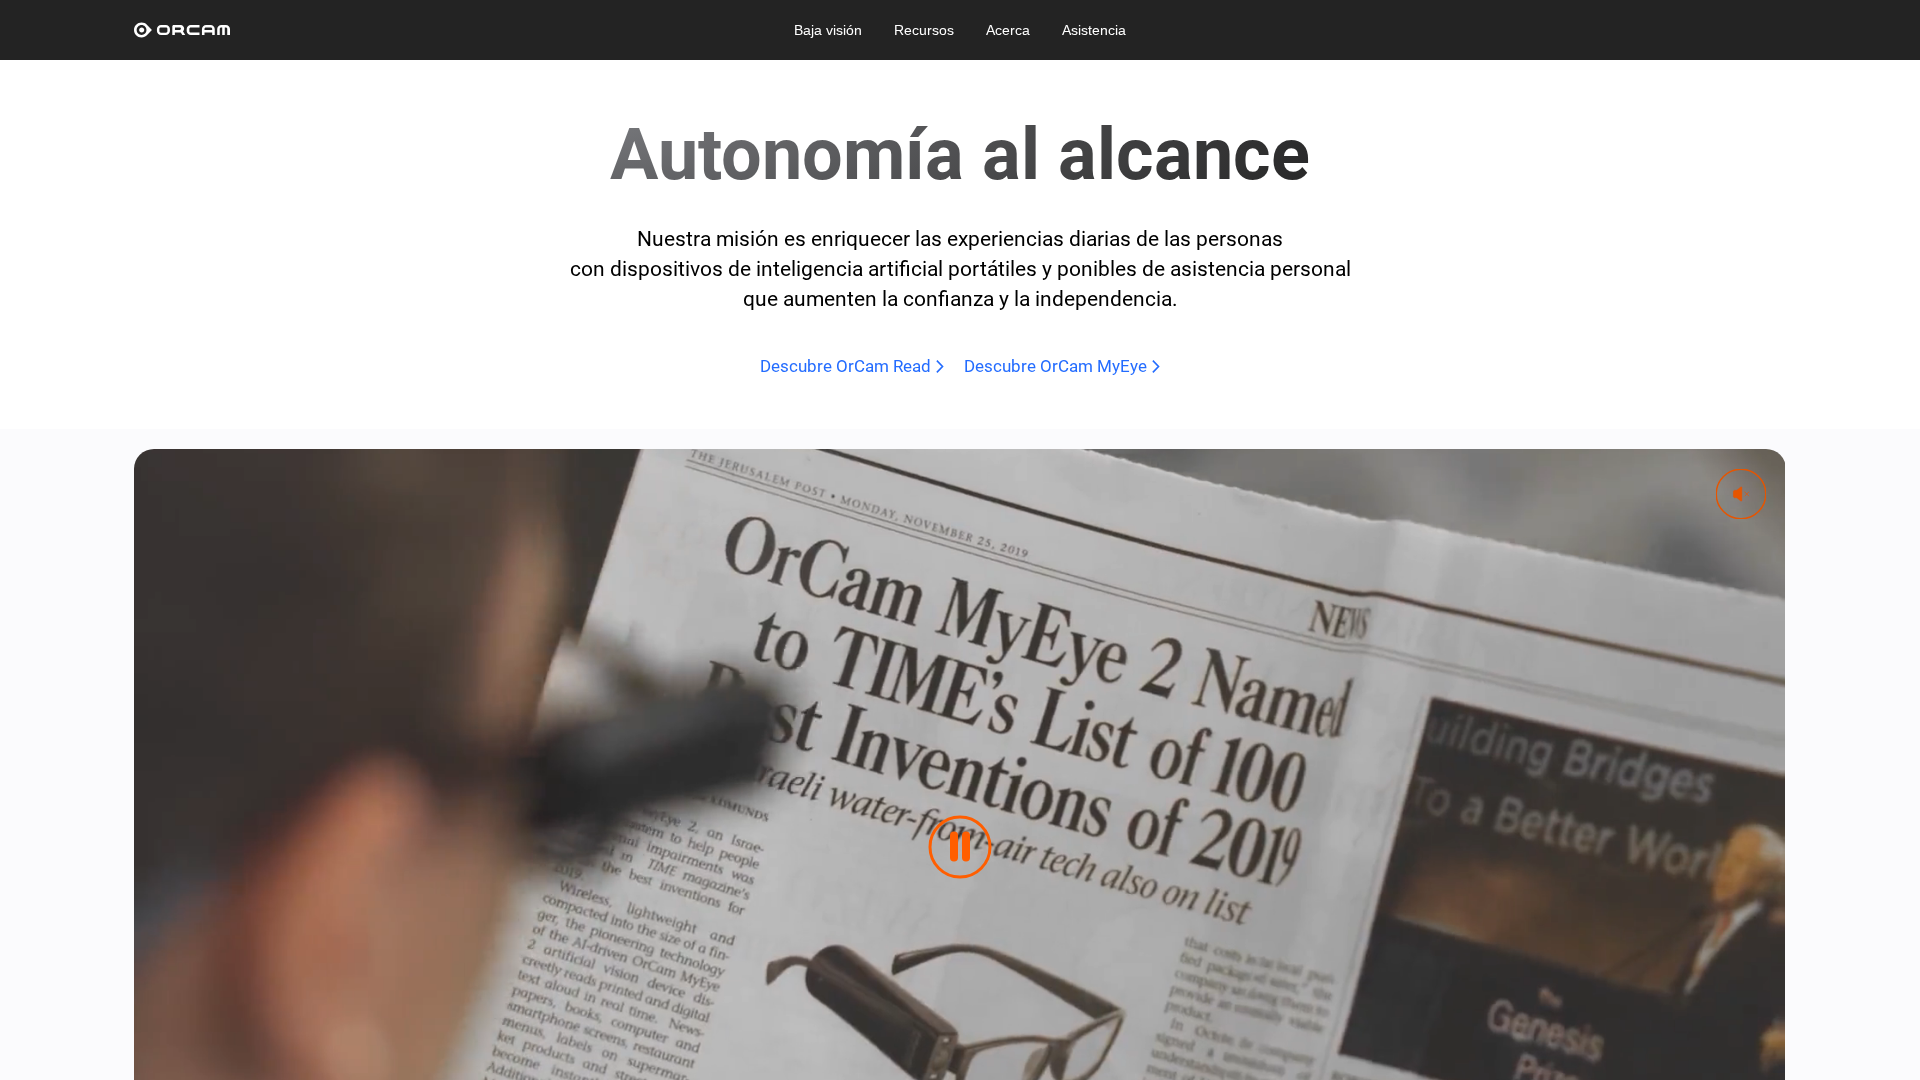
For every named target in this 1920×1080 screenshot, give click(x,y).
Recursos (924, 30)
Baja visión (828, 30)
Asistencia (1094, 30)
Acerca (1008, 30)
